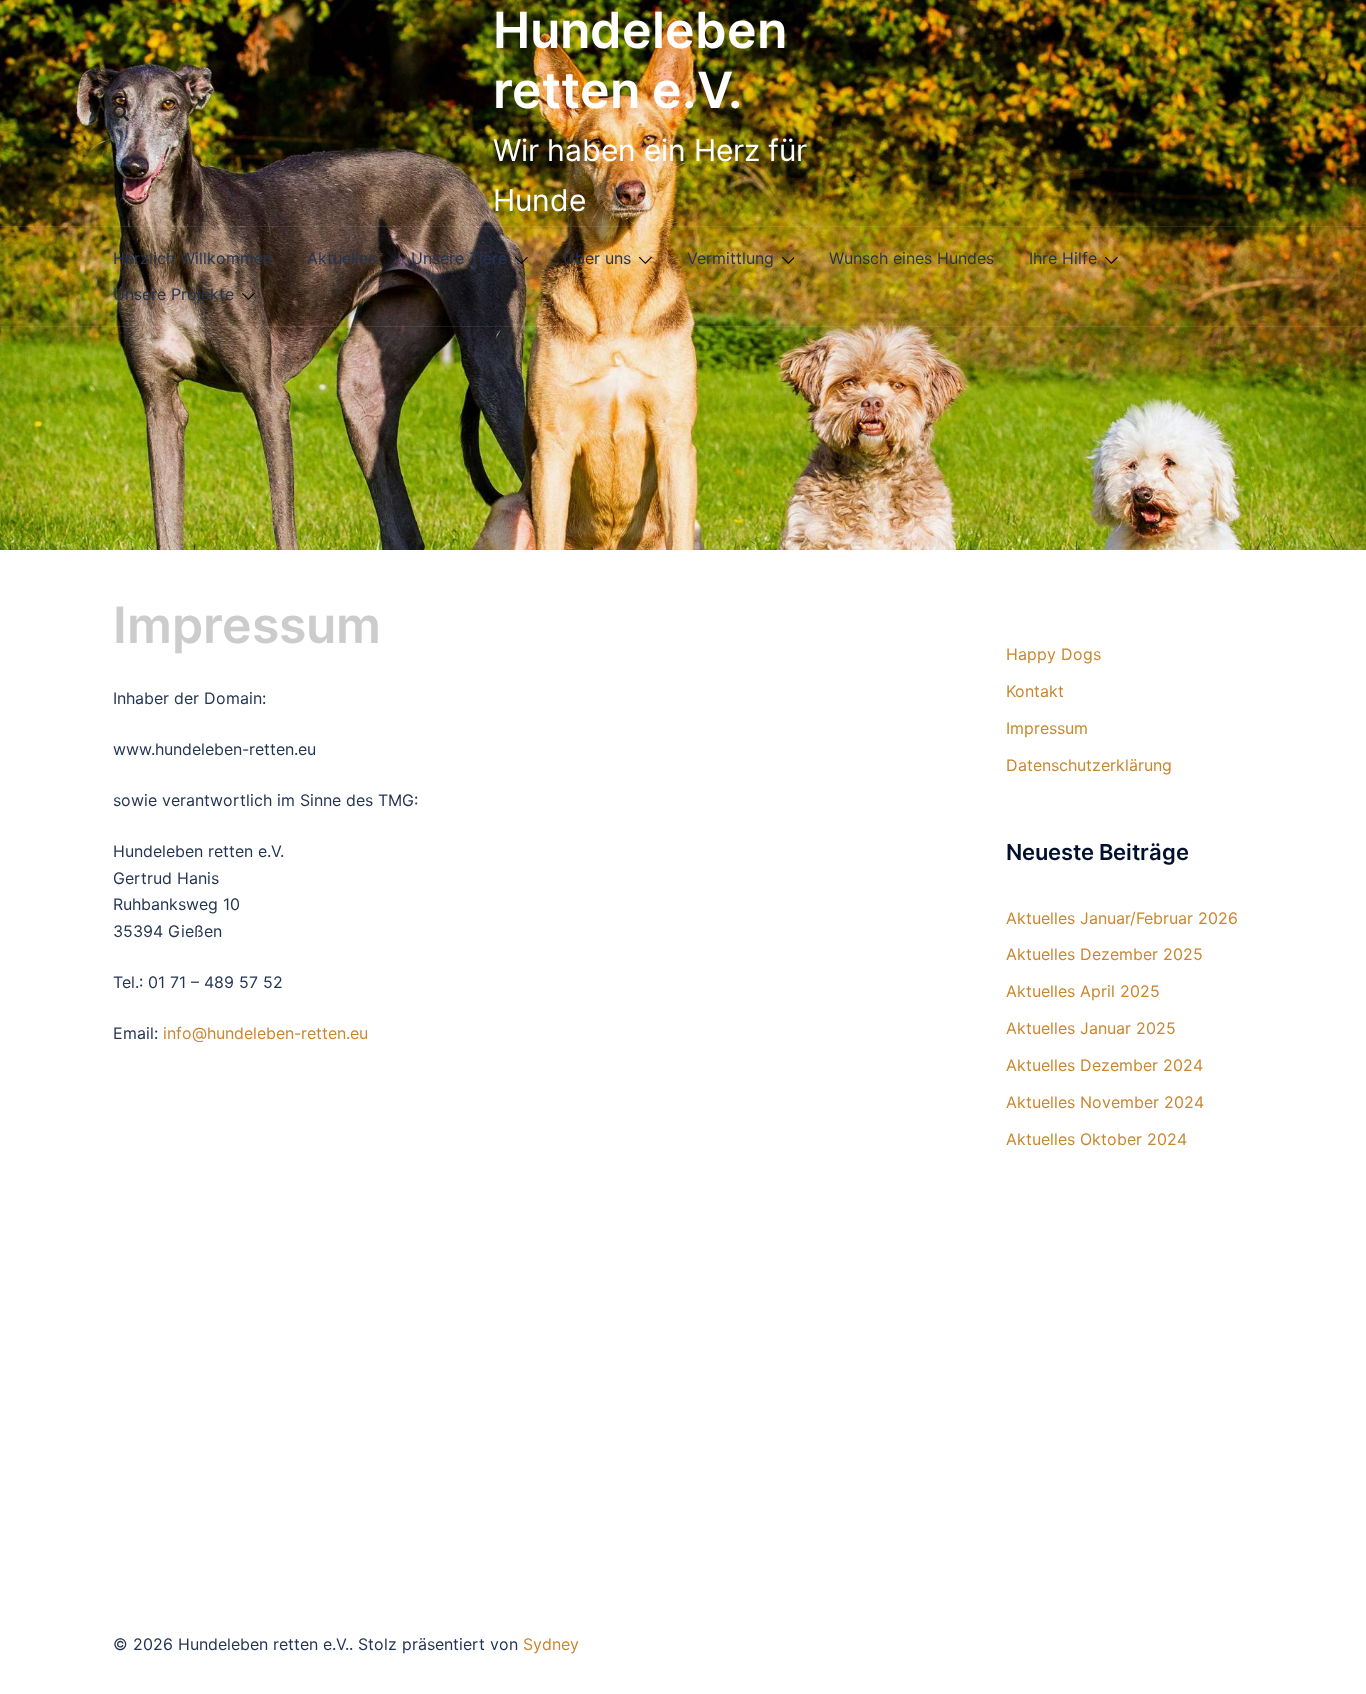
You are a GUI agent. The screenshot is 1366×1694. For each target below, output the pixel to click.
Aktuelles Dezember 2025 (1104, 954)
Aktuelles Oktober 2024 (1096, 1139)
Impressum (1047, 728)
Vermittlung (730, 258)
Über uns (597, 258)
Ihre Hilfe (1063, 258)
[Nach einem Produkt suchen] (121, 113)
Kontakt (1035, 691)
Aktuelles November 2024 (1105, 1102)
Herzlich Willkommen (192, 258)
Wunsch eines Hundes (911, 258)
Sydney (551, 1644)
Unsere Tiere (459, 258)
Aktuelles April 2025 (1083, 991)
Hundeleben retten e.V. (640, 60)
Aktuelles (341, 258)
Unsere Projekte (173, 294)
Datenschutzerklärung (1089, 765)
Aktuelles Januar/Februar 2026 (1122, 918)
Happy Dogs (1053, 654)
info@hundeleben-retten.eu (265, 1033)
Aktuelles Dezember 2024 (1104, 1065)
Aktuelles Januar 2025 (1091, 1028)
